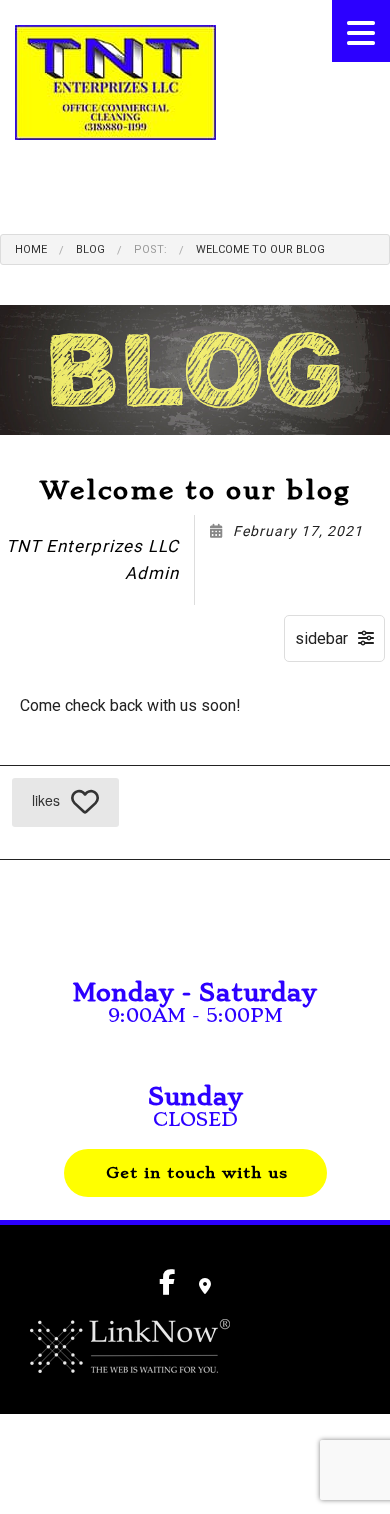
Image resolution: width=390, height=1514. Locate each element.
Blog (90, 249)
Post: (150, 249)
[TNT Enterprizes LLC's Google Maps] (205, 1286)
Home (31, 249)
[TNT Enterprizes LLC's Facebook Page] (23, 191)
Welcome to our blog (260, 249)
